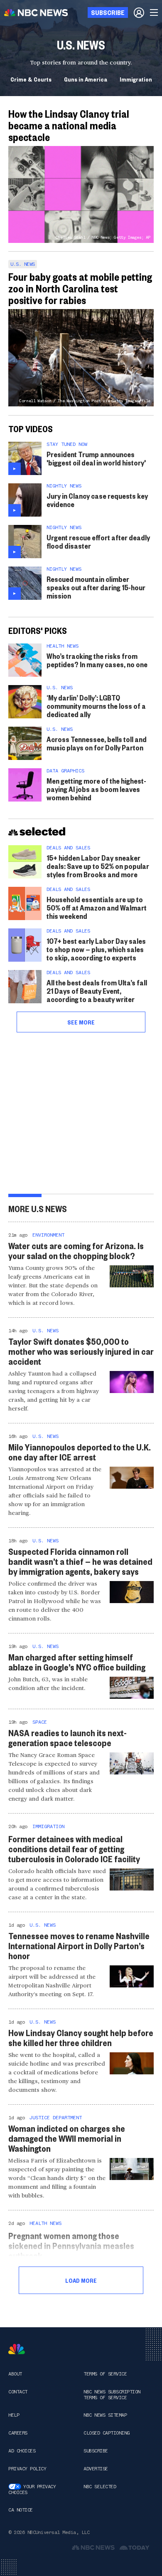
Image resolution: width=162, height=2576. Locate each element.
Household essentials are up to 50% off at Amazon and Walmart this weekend (97, 907)
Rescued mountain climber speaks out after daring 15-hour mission (96, 587)
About (15, 2374)
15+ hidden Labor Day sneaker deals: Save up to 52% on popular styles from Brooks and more (98, 866)
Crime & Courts (31, 79)
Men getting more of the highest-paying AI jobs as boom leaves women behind (96, 789)
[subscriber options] (139, 12)
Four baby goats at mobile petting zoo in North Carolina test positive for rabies (80, 288)
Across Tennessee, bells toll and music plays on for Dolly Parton (97, 743)
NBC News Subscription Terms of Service (112, 2395)
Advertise (96, 2469)
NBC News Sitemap (105, 2415)
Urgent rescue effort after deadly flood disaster (98, 541)
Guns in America (86, 79)
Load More (81, 2280)
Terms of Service (105, 2374)
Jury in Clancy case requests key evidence (97, 500)
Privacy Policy (27, 2469)
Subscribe (96, 2451)
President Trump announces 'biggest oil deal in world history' (96, 458)
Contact (18, 2392)
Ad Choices (22, 2451)
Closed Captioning (107, 2433)
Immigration (136, 79)
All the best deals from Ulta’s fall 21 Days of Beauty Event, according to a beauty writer (97, 991)
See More (81, 1022)
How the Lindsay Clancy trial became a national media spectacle (69, 125)
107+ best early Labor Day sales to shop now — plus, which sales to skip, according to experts (96, 949)
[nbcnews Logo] (17, 2349)
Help (14, 2415)
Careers (18, 2433)
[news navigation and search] (155, 12)
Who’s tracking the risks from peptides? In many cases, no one (97, 660)
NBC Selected (100, 2487)
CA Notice (21, 2510)
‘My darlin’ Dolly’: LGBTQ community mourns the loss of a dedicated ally (96, 706)
